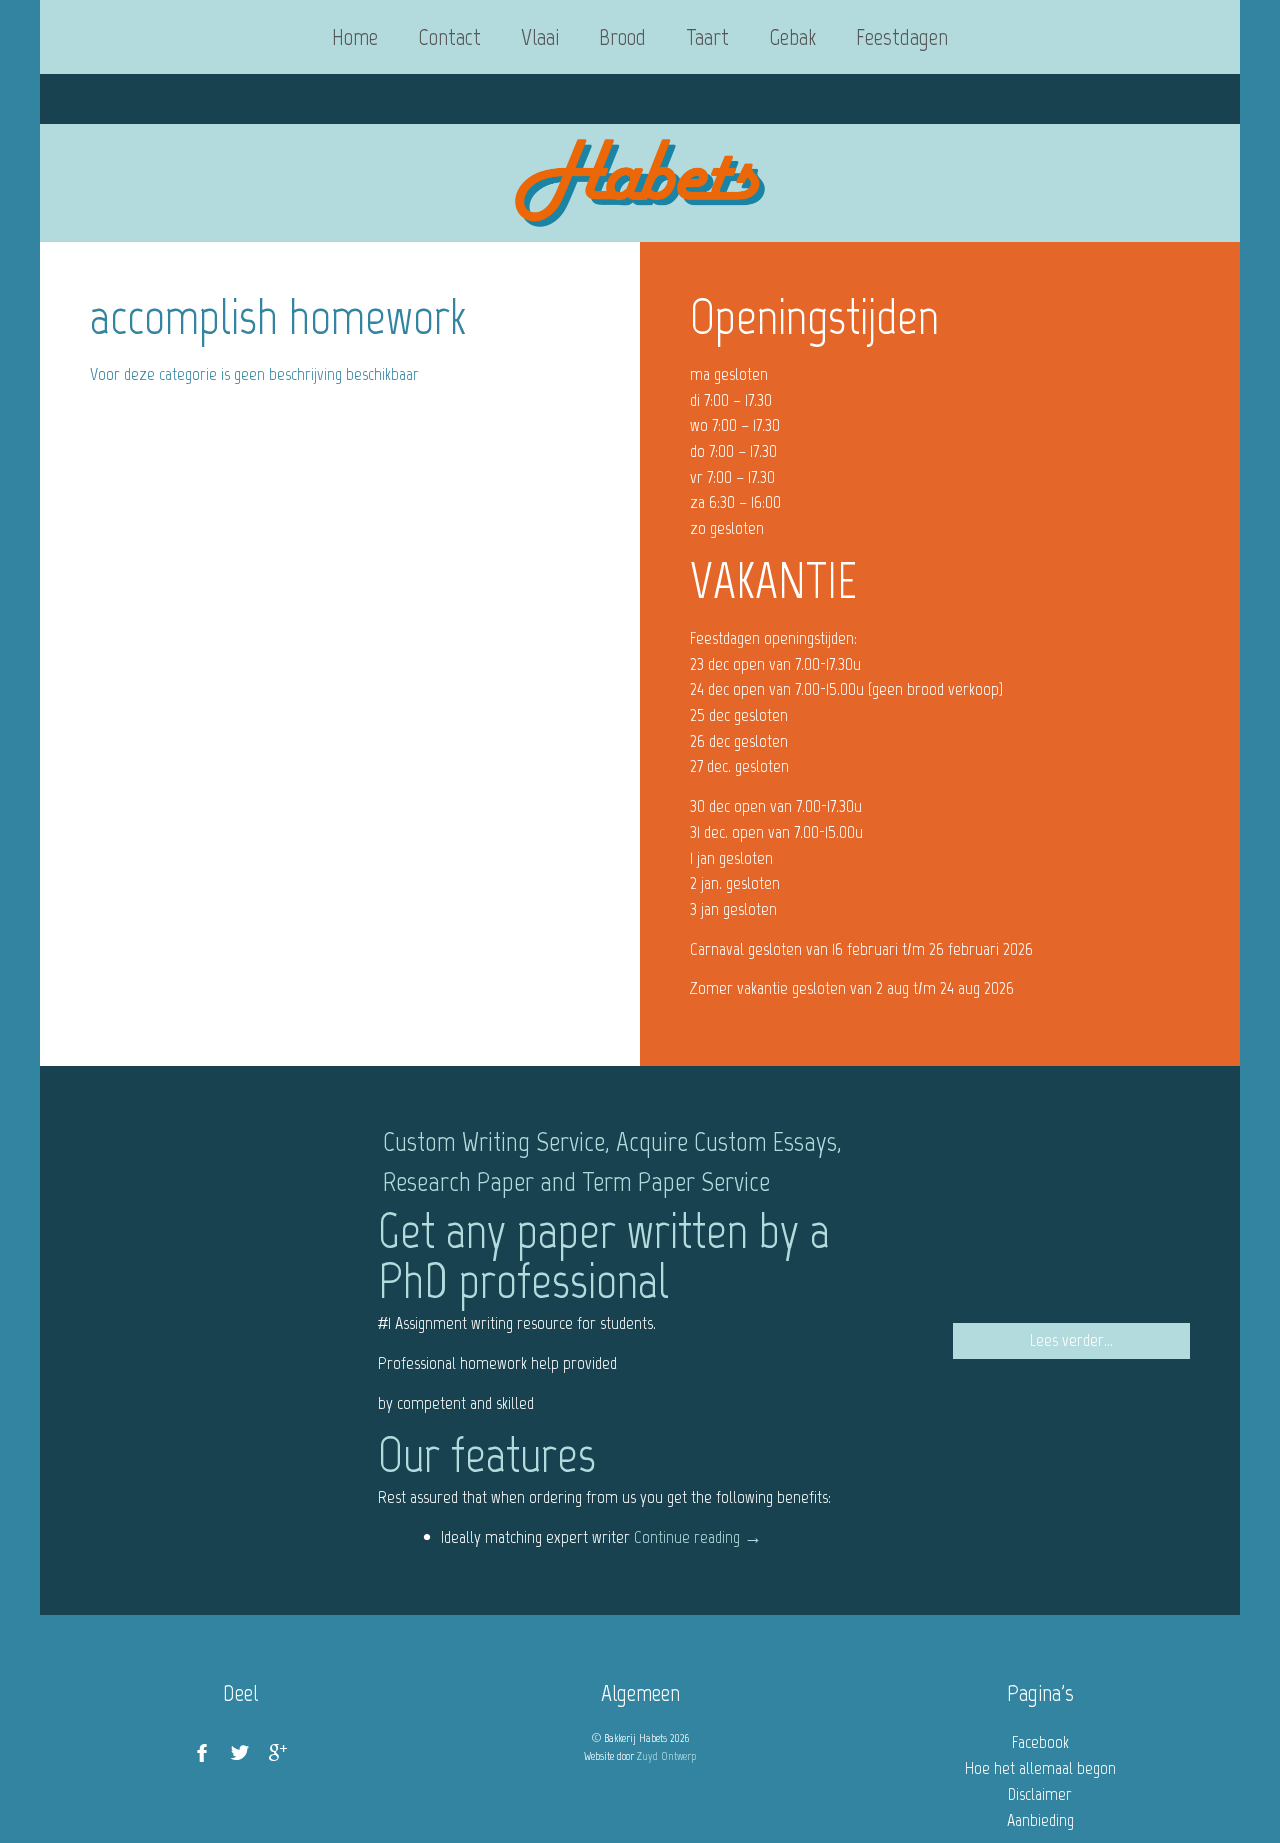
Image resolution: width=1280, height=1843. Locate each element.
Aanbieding (1040, 1820)
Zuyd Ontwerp (666, 1756)
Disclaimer (1040, 1794)
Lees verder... (1071, 1340)
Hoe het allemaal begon (1040, 1768)
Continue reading (698, 1537)
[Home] (640, 183)
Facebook (1040, 1742)
